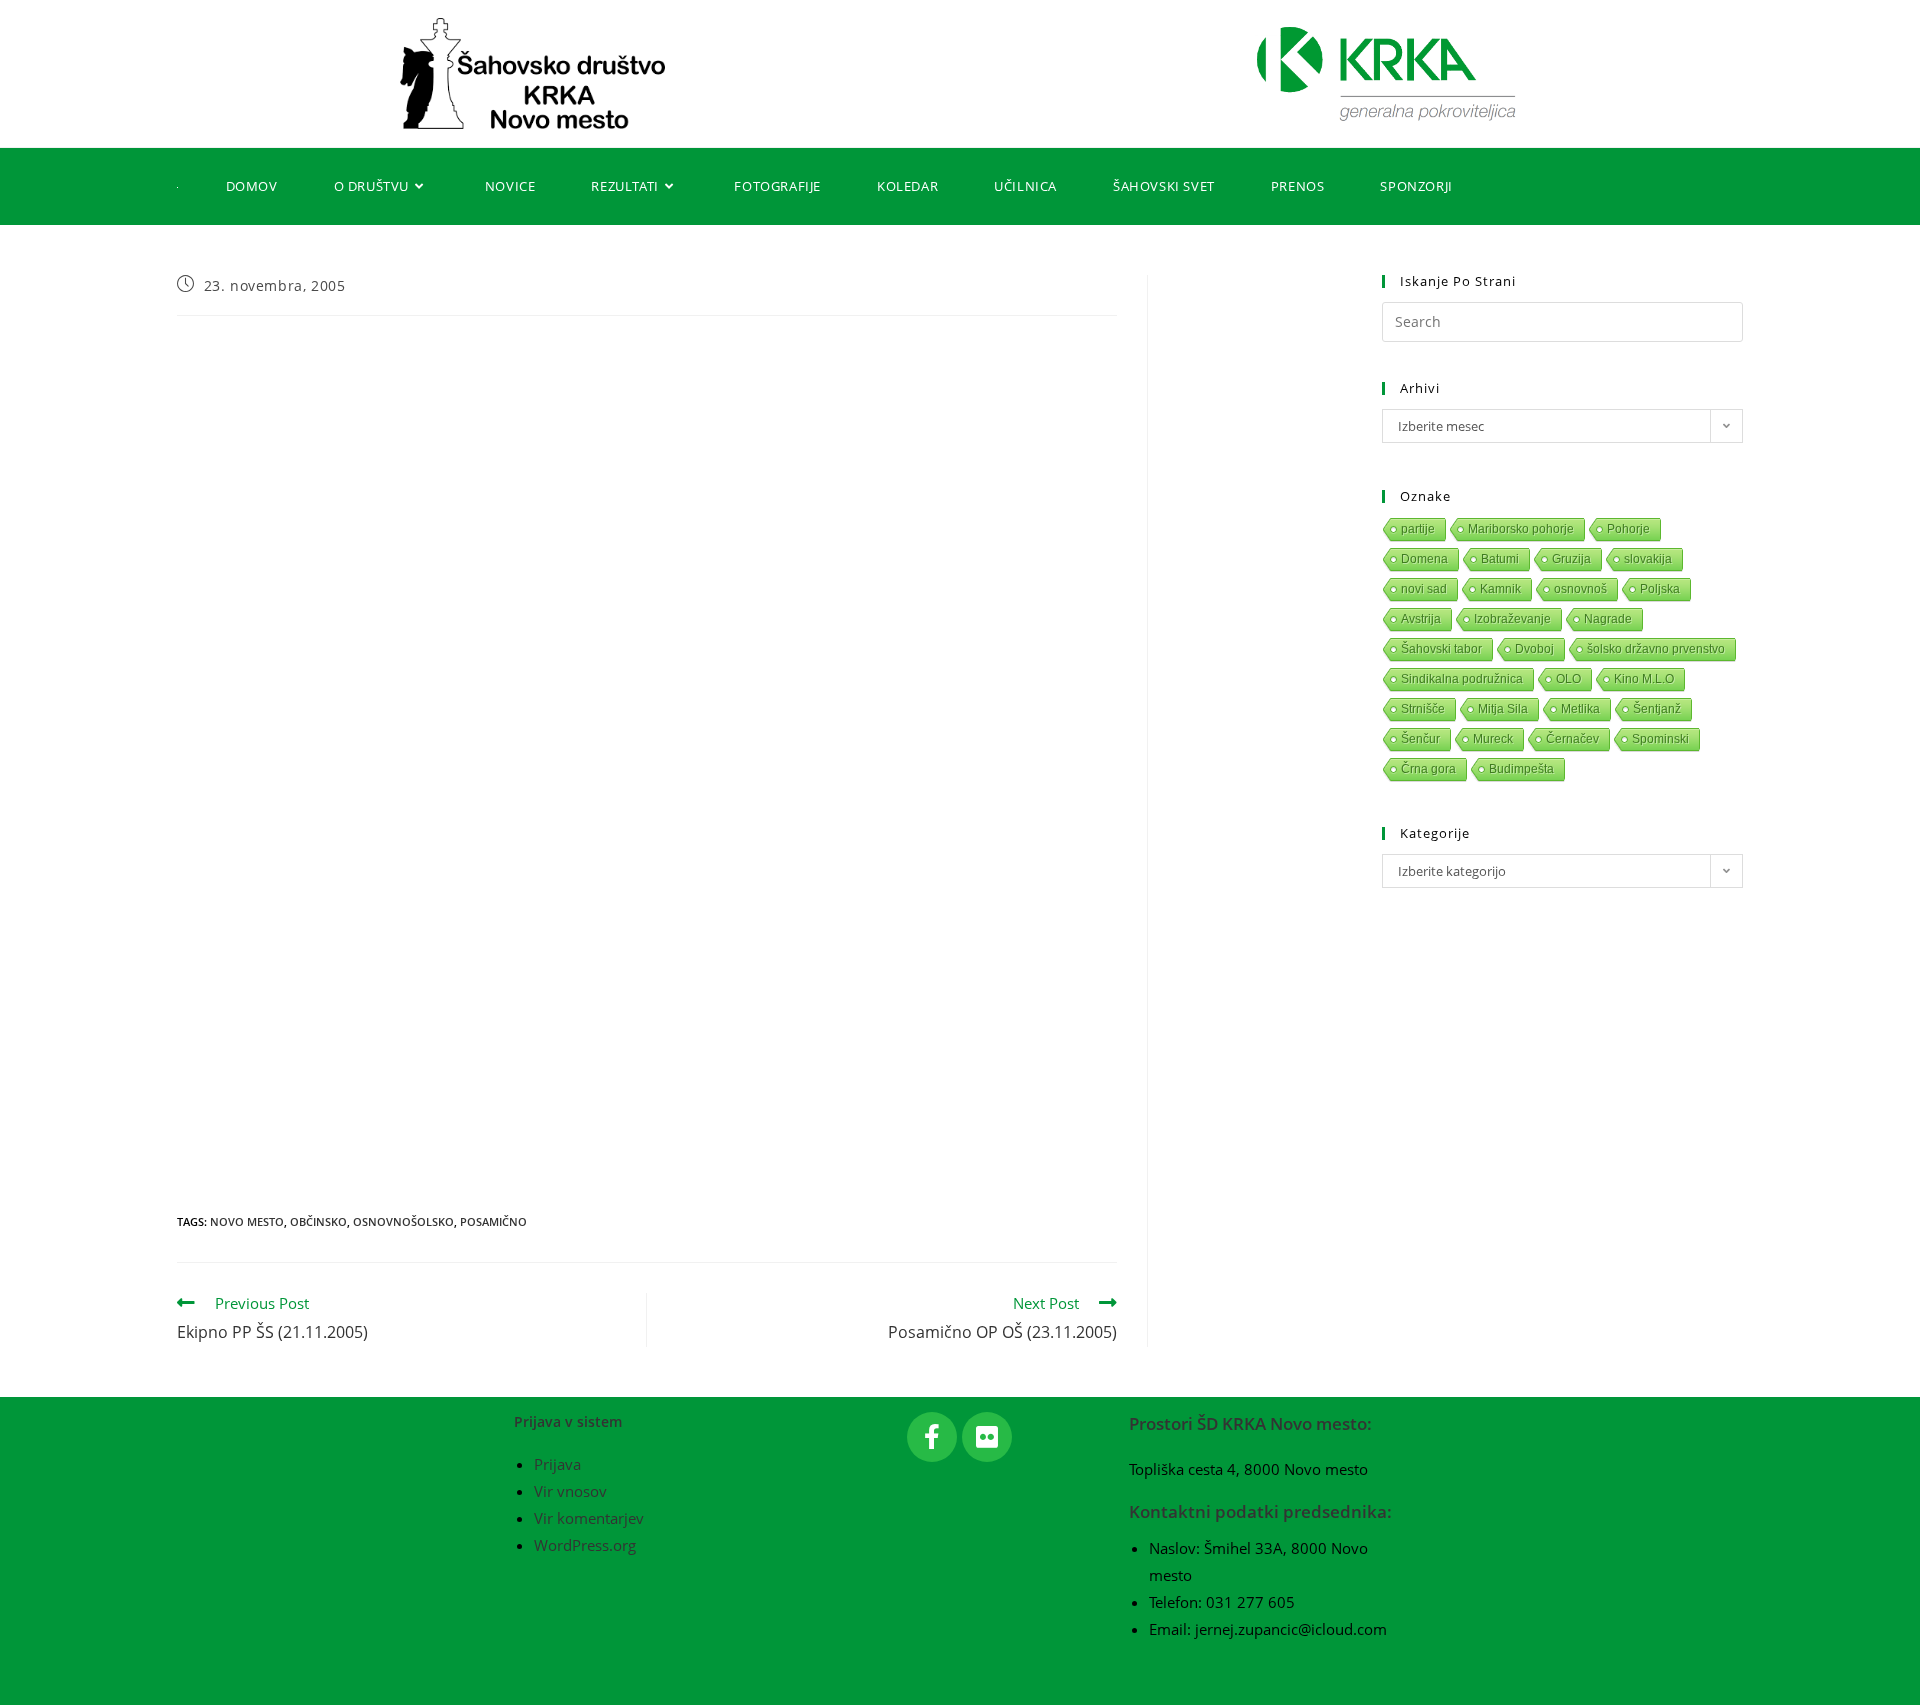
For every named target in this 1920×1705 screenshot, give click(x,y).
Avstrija (1421, 619)
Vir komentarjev (589, 1518)
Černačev (1572, 739)
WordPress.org (585, 1545)
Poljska (1660, 589)
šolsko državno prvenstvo (1656, 649)
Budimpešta (1521, 769)
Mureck (1493, 739)
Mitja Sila (1503, 709)
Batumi (1500, 559)
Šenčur (1420, 739)
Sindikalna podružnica (1462, 679)
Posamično (493, 1221)
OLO (1568, 679)
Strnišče (1423, 709)
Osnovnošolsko (403, 1221)
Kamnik (1500, 589)
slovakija (1648, 559)
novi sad (1424, 589)
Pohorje (1628, 529)
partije (1418, 529)
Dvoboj (1534, 649)
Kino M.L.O (1644, 679)
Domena (1424, 559)
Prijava (557, 1464)
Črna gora (1428, 769)
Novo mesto (247, 1221)
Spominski (1660, 739)
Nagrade (1608, 619)
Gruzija (1571, 559)
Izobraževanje (1512, 619)
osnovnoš (1580, 589)
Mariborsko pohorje (1521, 529)
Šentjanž (1657, 709)
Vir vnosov (570, 1491)
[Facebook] (932, 1437)
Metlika (1580, 709)
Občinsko (318, 1221)
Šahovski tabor (1441, 649)
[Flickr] (987, 1437)
